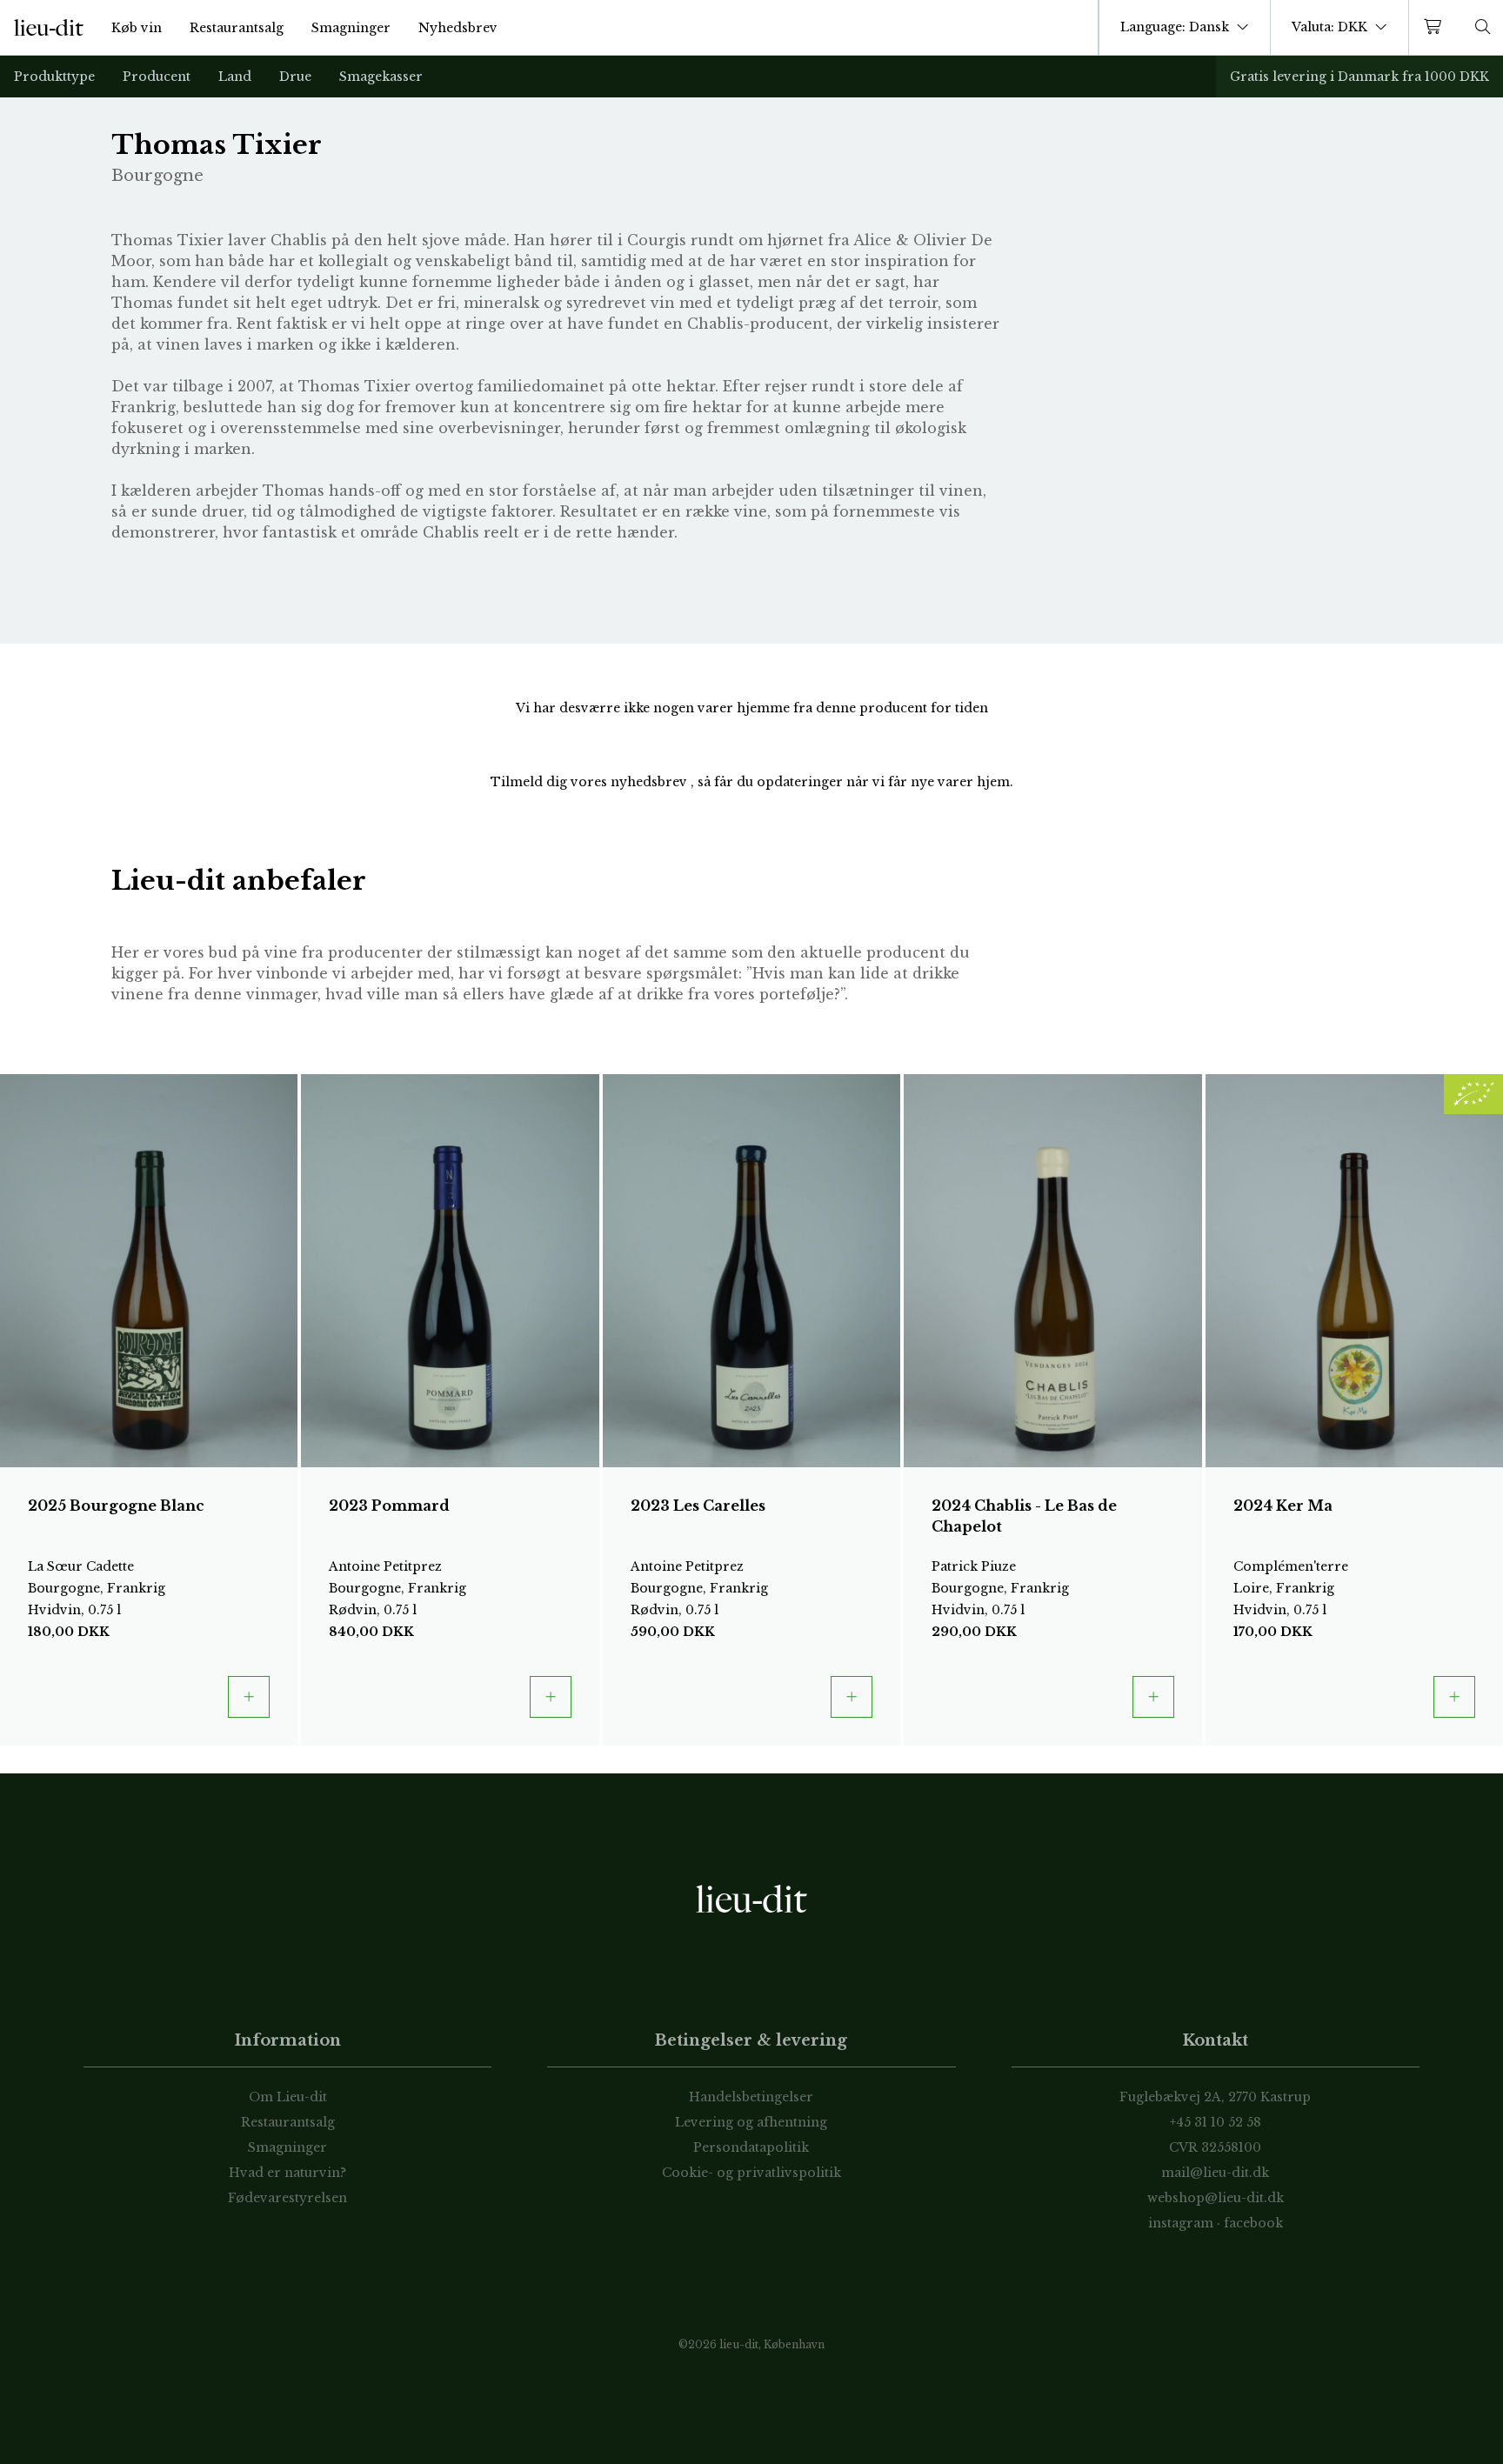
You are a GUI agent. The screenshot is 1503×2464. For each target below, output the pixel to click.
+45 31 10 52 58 (1216, 2122)
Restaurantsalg (237, 28)
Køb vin (137, 28)
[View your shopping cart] (1436, 27)
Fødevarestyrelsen (287, 2198)
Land (235, 77)
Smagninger (351, 28)
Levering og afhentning (751, 2122)
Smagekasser (381, 77)
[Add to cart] (249, 1697)
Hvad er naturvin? (287, 2173)
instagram (1181, 2223)
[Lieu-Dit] (49, 28)
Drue (295, 77)
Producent (157, 77)
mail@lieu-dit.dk (1215, 2173)
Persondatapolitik (751, 2147)
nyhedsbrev (651, 782)
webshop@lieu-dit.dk (1216, 2198)
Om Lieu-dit (288, 2097)
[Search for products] (1483, 27)
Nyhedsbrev (458, 28)
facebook (1253, 2223)
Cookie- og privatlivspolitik (751, 2173)
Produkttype (54, 77)
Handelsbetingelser (751, 2097)
